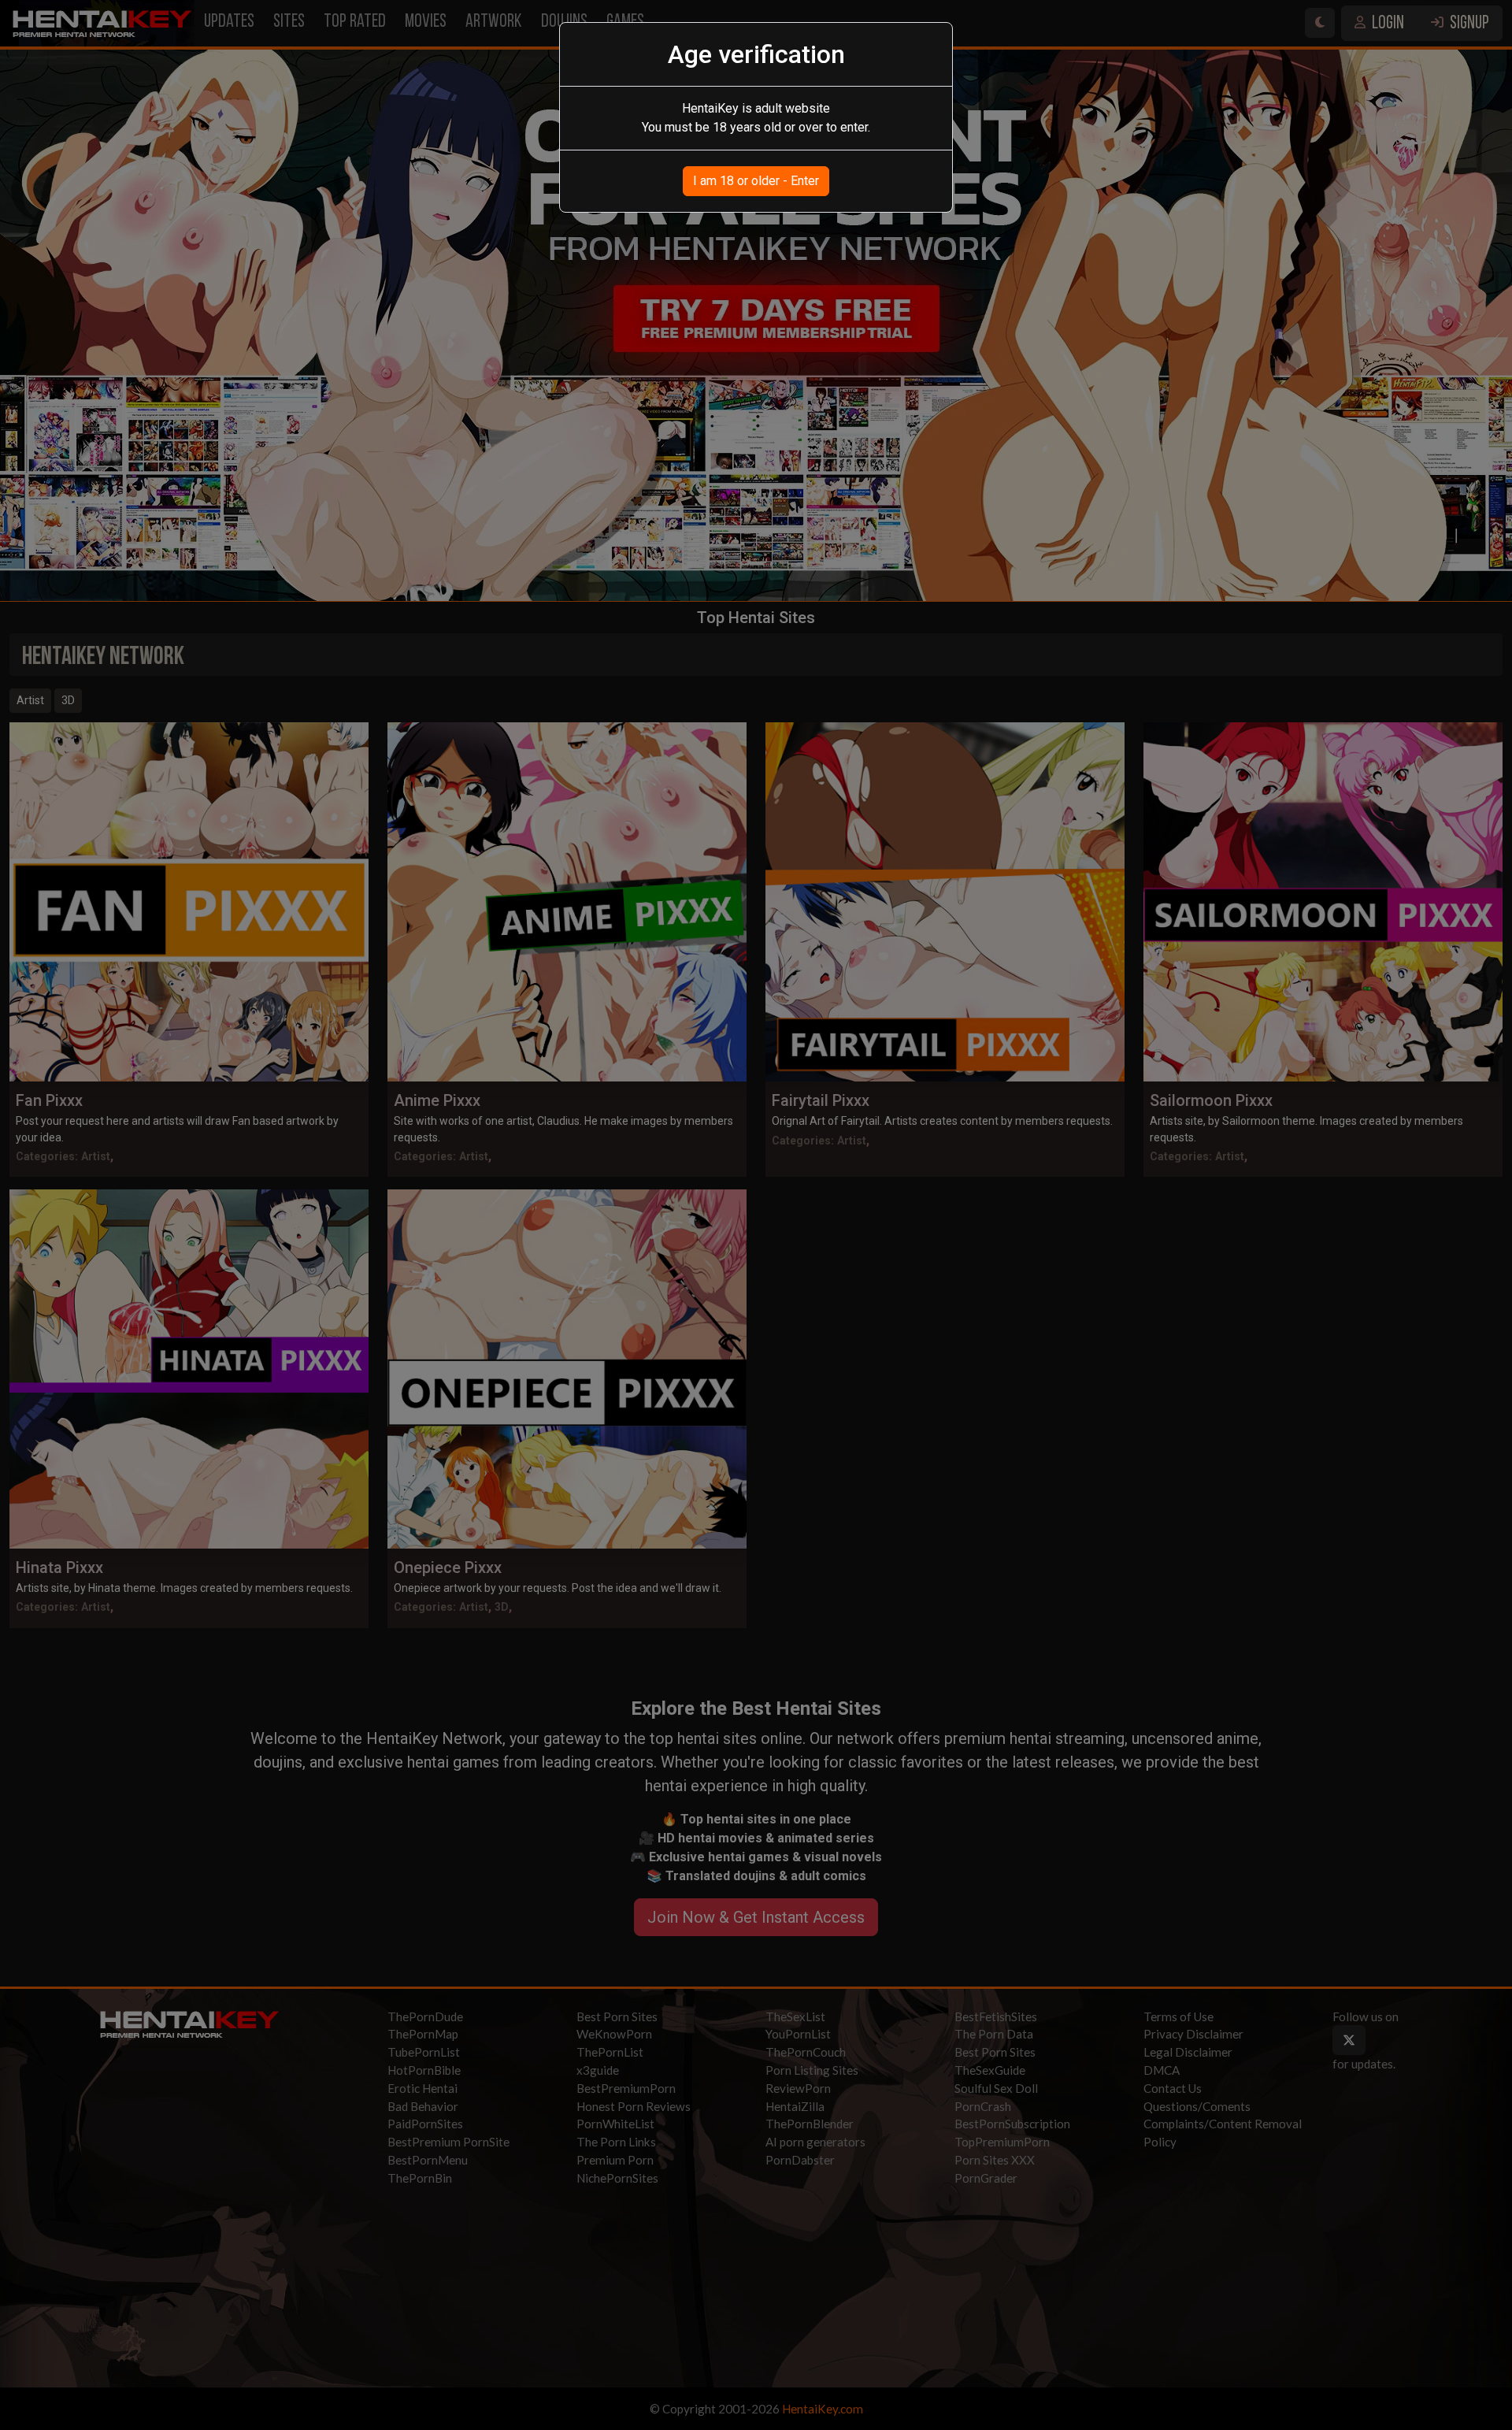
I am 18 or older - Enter (756, 181)
